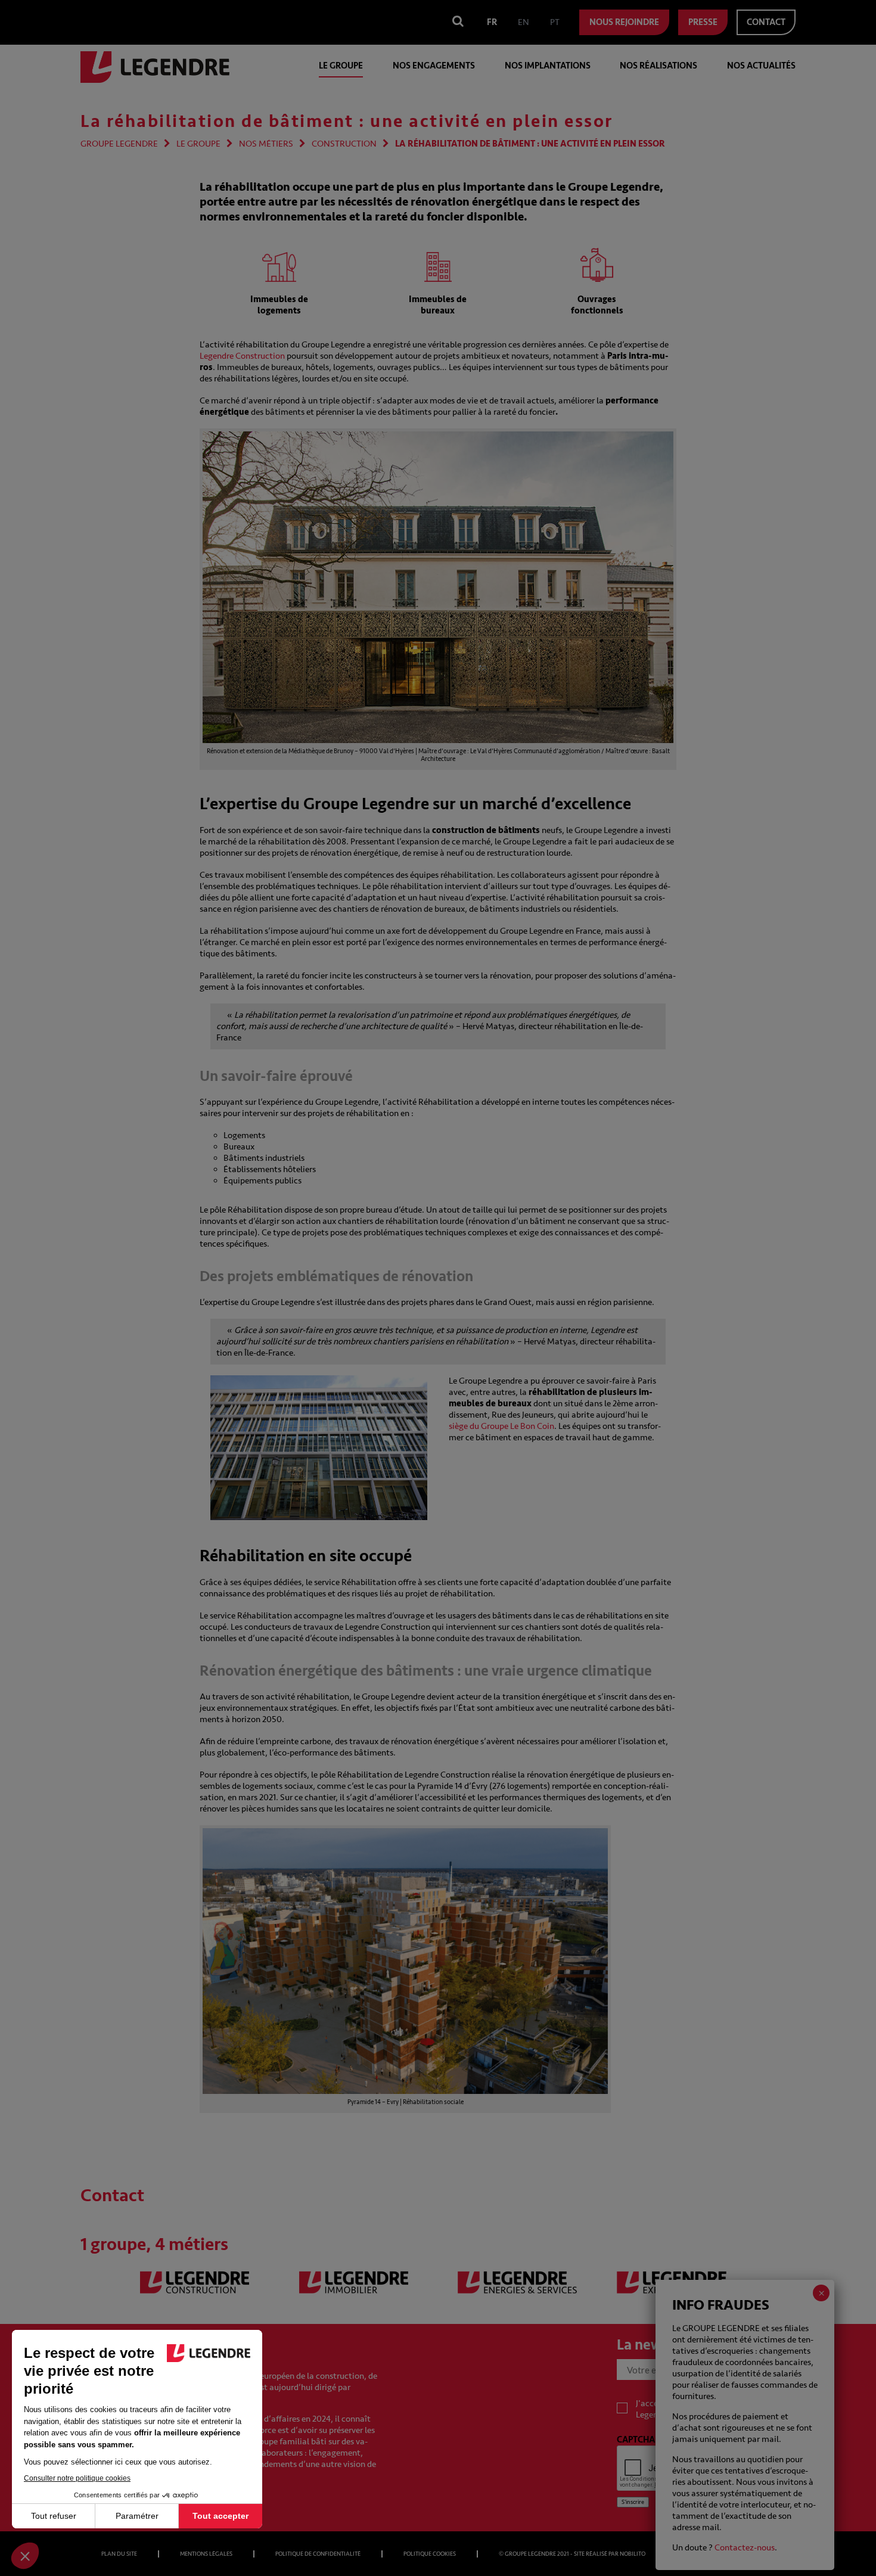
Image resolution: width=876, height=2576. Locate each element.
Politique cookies (430, 2554)
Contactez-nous (745, 2548)
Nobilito (633, 2554)
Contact (766, 22)
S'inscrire (633, 2502)
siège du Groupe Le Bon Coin (501, 1426)
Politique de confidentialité (318, 2554)
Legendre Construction (242, 356)
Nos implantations (548, 66)
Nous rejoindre (624, 22)
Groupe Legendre (119, 144)
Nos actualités (761, 66)
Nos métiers (266, 144)
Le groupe (341, 66)
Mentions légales (206, 2554)
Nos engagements (434, 66)
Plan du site (119, 2554)
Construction (344, 144)
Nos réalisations (658, 66)
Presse (703, 22)
